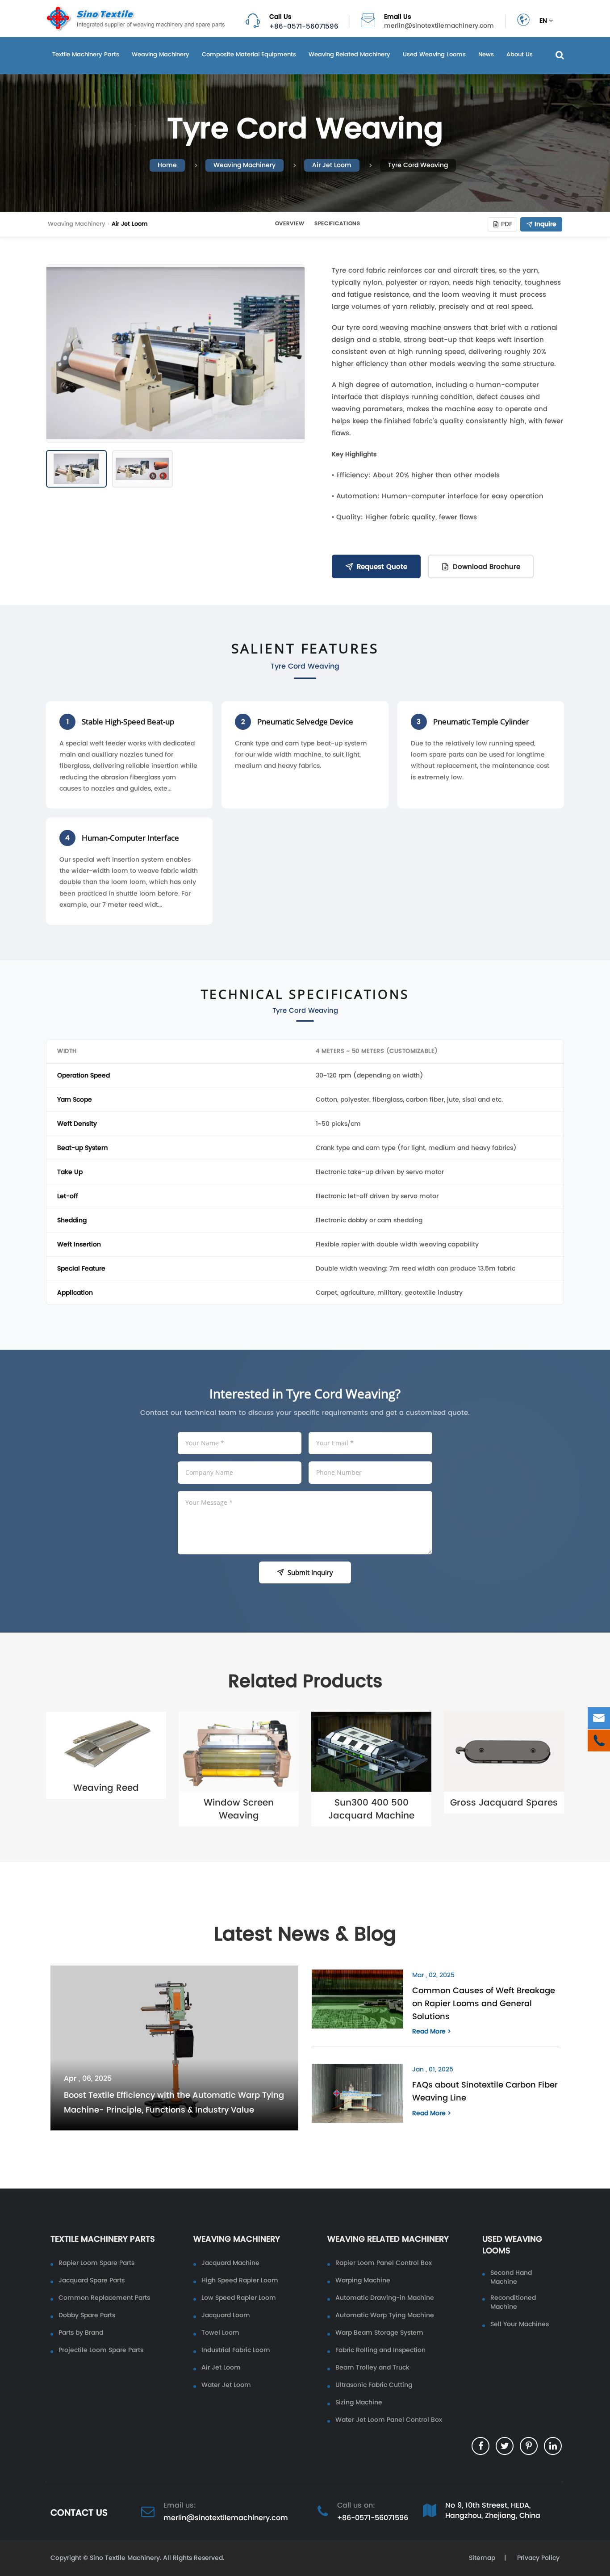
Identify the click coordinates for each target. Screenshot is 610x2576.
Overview (290, 223)
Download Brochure (487, 566)
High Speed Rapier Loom (240, 2281)
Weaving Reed (106, 1788)
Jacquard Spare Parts (92, 2281)
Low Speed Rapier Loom (239, 2298)
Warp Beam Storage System (379, 2333)
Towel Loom (220, 2333)
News (486, 54)
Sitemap (482, 2558)
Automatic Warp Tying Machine (385, 2315)
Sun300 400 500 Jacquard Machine (371, 1809)
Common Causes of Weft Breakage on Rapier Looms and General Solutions (484, 2003)
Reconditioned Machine (513, 2302)
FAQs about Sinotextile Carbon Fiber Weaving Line (485, 2091)
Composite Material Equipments (249, 54)
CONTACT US (79, 2513)
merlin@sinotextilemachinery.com (439, 26)
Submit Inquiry (310, 1572)
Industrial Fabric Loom (236, 2350)
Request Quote (382, 566)
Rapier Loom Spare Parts (96, 2263)
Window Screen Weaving (239, 1809)
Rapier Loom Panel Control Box (384, 2263)
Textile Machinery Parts (86, 54)
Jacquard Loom (226, 2315)
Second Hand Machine (511, 2277)
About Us (520, 54)
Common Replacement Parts (104, 2298)
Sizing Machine (359, 2403)
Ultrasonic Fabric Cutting (374, 2385)
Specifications (337, 223)
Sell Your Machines (520, 2324)
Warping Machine (363, 2281)
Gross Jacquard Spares (504, 1802)
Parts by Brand (81, 2333)
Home (167, 165)
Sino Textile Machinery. (125, 2558)
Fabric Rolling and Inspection (380, 2350)
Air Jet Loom (332, 165)
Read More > (432, 2032)
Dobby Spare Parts (87, 2315)
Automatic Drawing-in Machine (385, 2298)
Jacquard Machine (230, 2263)
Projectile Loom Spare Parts (101, 2350)
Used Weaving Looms (434, 54)
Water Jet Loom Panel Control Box (389, 2420)
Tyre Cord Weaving (418, 165)
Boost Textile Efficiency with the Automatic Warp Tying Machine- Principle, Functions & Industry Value (174, 2102)
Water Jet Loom (226, 2385)
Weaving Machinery (161, 54)
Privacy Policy (537, 2558)
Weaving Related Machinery (349, 54)
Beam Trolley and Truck (372, 2368)
